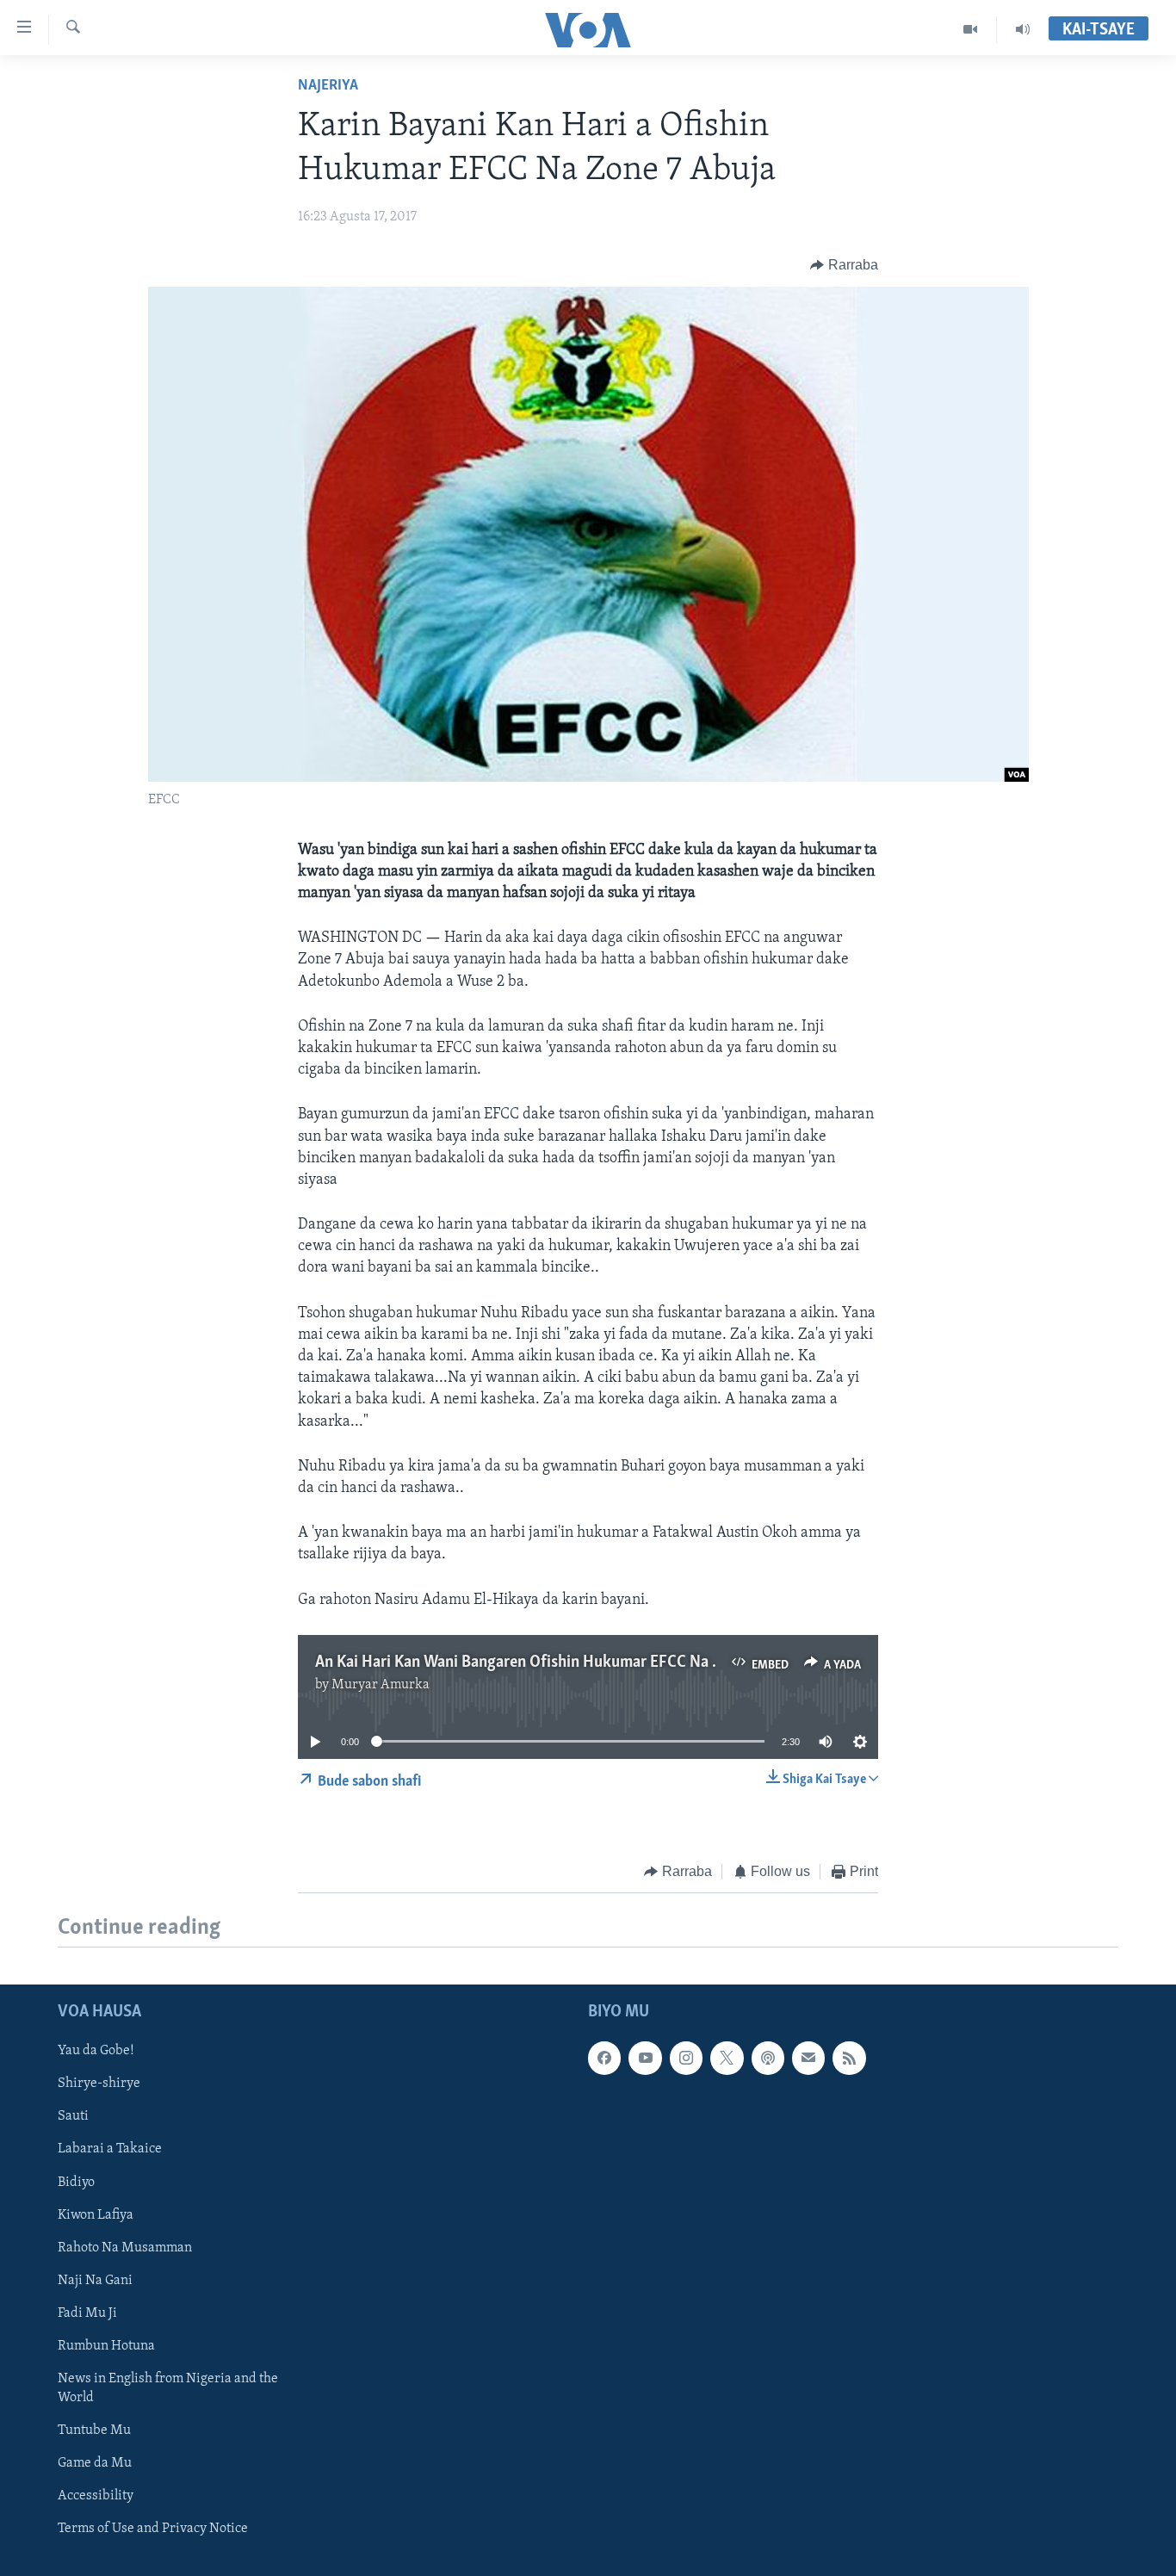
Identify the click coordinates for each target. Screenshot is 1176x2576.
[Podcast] (768, 2059)
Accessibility (96, 2496)
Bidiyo (76, 2183)
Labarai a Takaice (110, 2150)
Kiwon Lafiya (96, 2215)
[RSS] (849, 2059)
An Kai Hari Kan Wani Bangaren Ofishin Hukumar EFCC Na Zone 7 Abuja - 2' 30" (582, 1663)
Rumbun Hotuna (106, 2346)
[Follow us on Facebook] (604, 2059)
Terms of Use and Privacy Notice (153, 2529)
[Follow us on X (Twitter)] (727, 2059)
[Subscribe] (808, 2059)
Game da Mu (95, 2463)
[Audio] (1023, 29)
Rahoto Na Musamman (125, 2248)
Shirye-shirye (99, 2084)
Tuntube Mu (94, 2430)
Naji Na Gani (95, 2281)
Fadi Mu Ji (87, 2313)
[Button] (844, 265)
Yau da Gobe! (96, 2052)
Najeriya (328, 86)
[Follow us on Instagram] (686, 2059)
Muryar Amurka (381, 1685)
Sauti (73, 2117)
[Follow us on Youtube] (645, 2059)
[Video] (971, 29)
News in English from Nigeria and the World (168, 2388)
